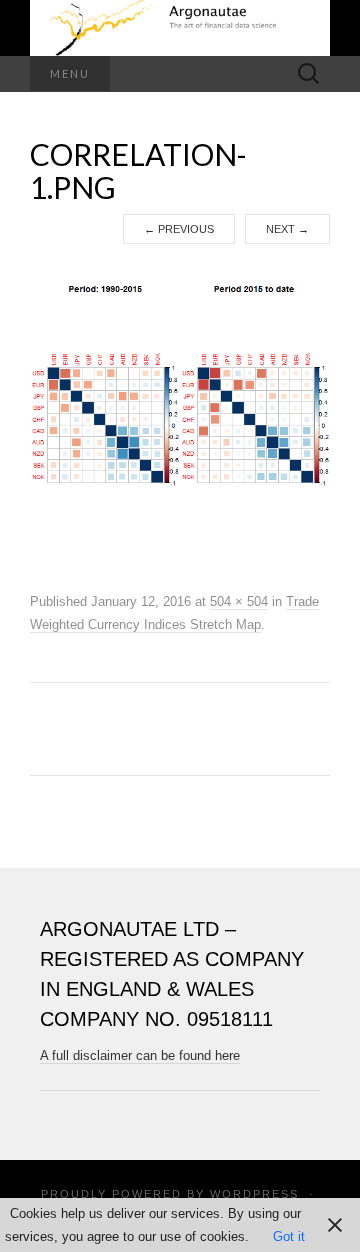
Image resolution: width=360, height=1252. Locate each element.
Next (287, 229)
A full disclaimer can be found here (140, 1055)
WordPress (254, 1194)
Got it (289, 1236)
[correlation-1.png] (180, 417)
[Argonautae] (180, 28)
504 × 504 (239, 601)
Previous (179, 229)
